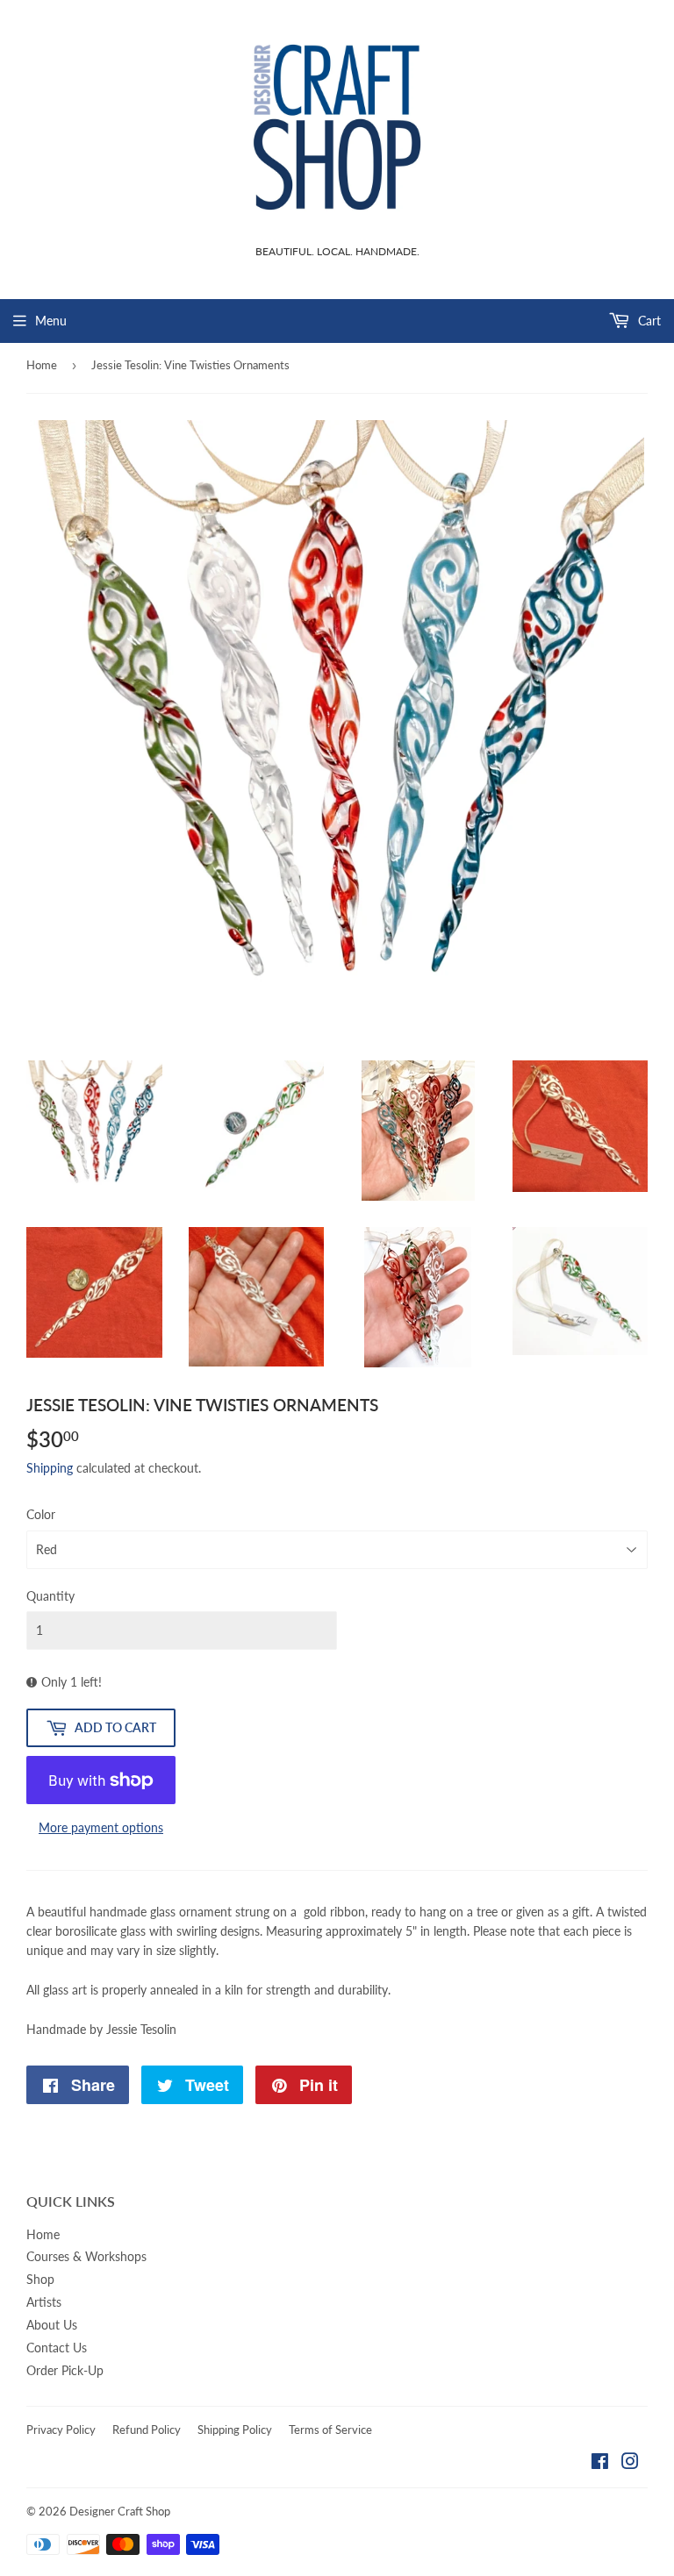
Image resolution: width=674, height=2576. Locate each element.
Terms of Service (330, 2430)
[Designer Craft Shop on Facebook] (600, 2463)
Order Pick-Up (65, 2370)
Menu (51, 321)
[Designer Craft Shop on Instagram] (630, 2463)
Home (42, 365)
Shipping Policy (235, 2430)
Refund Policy (147, 2430)
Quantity (50, 1596)
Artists (44, 2302)
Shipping (50, 1468)
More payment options (101, 1827)
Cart (648, 321)
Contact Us (57, 2348)
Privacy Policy (61, 2430)
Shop (40, 2279)
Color (41, 1514)
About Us (52, 2325)
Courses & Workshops (86, 2256)
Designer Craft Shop (120, 2511)
